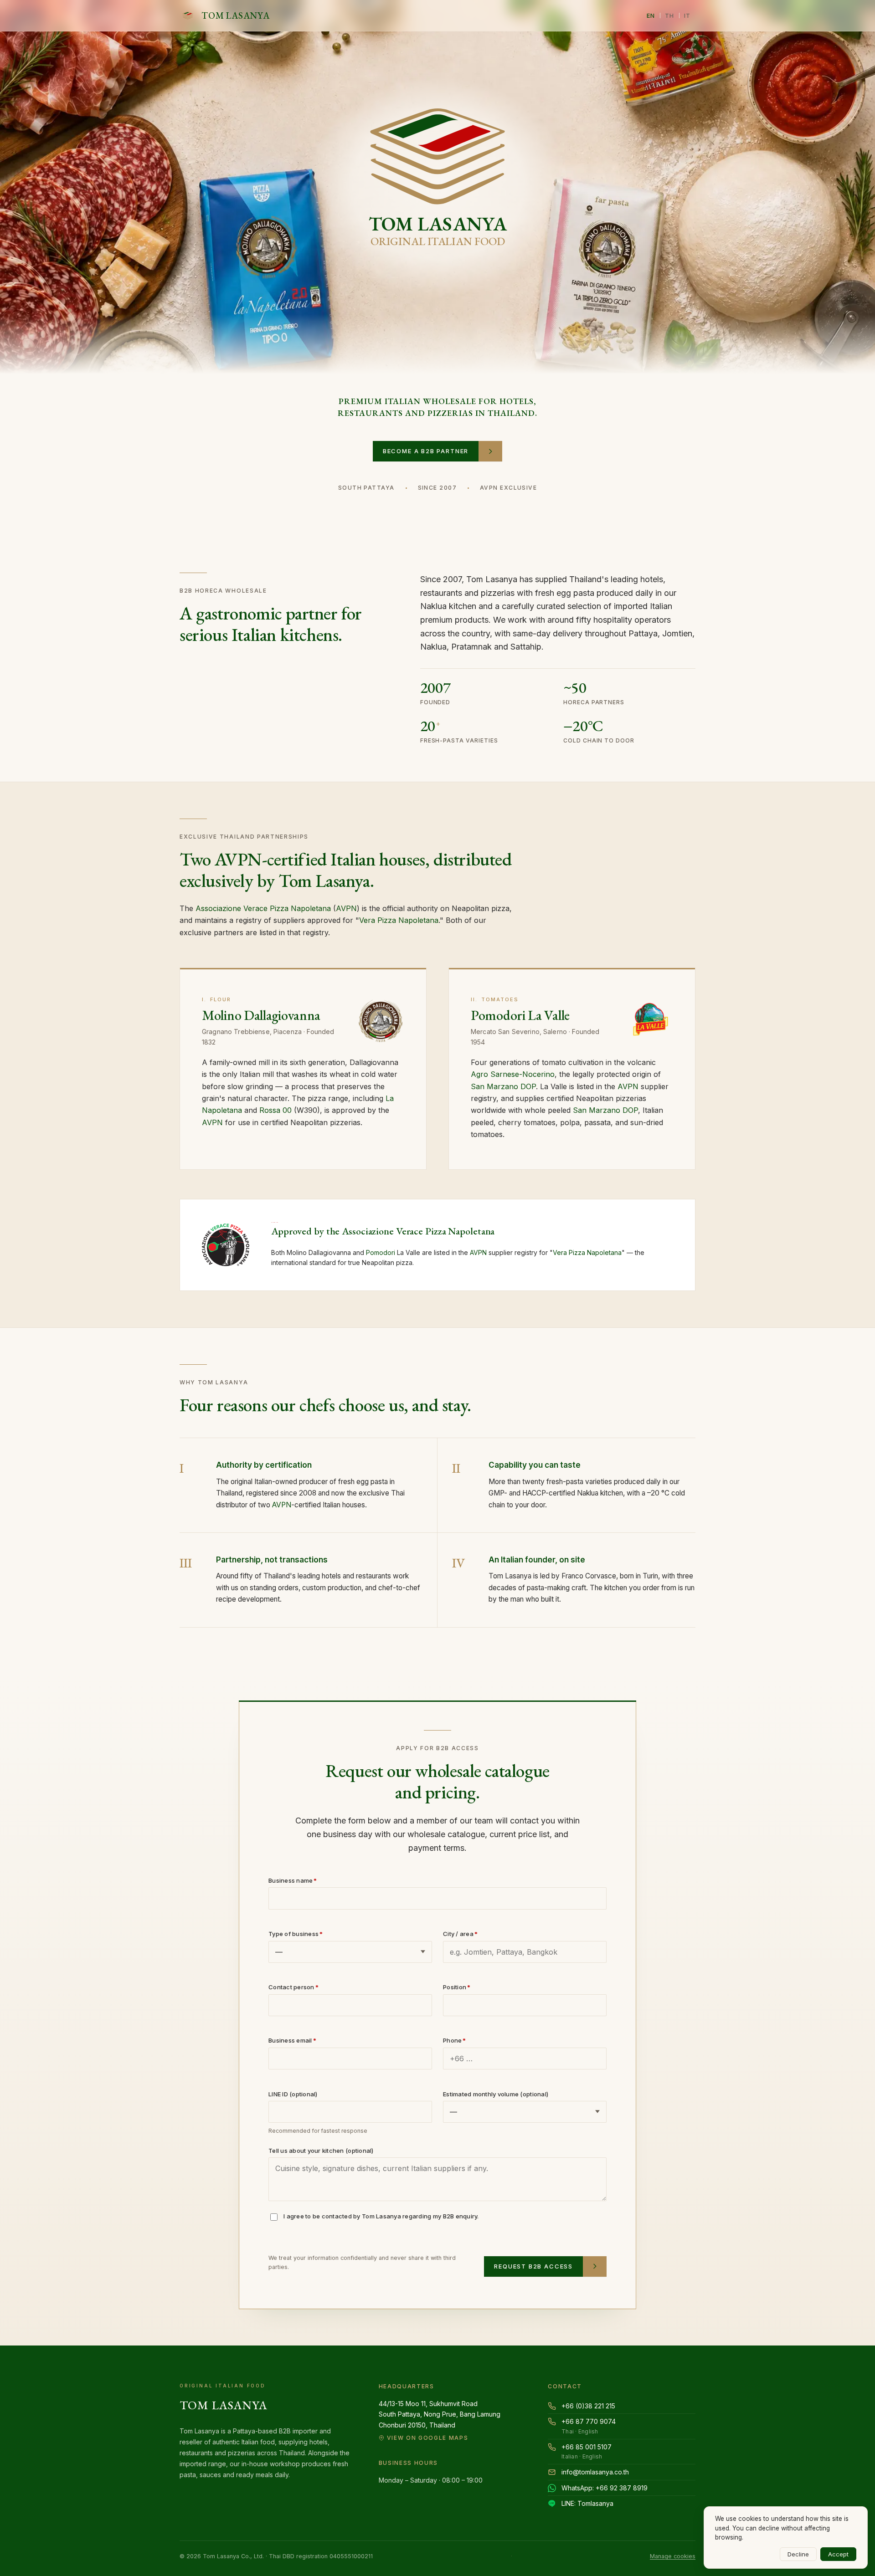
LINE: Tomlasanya (587, 2503)
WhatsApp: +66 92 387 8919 (605, 2488)
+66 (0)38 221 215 (588, 2406)
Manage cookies (673, 2556)
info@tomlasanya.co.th (595, 2472)
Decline (798, 2554)
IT (687, 15)
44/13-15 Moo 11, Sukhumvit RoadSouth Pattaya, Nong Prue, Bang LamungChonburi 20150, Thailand (440, 2420)
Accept (838, 2554)
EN (651, 15)
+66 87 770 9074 (589, 2426)
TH (670, 15)
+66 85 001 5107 (587, 2452)
